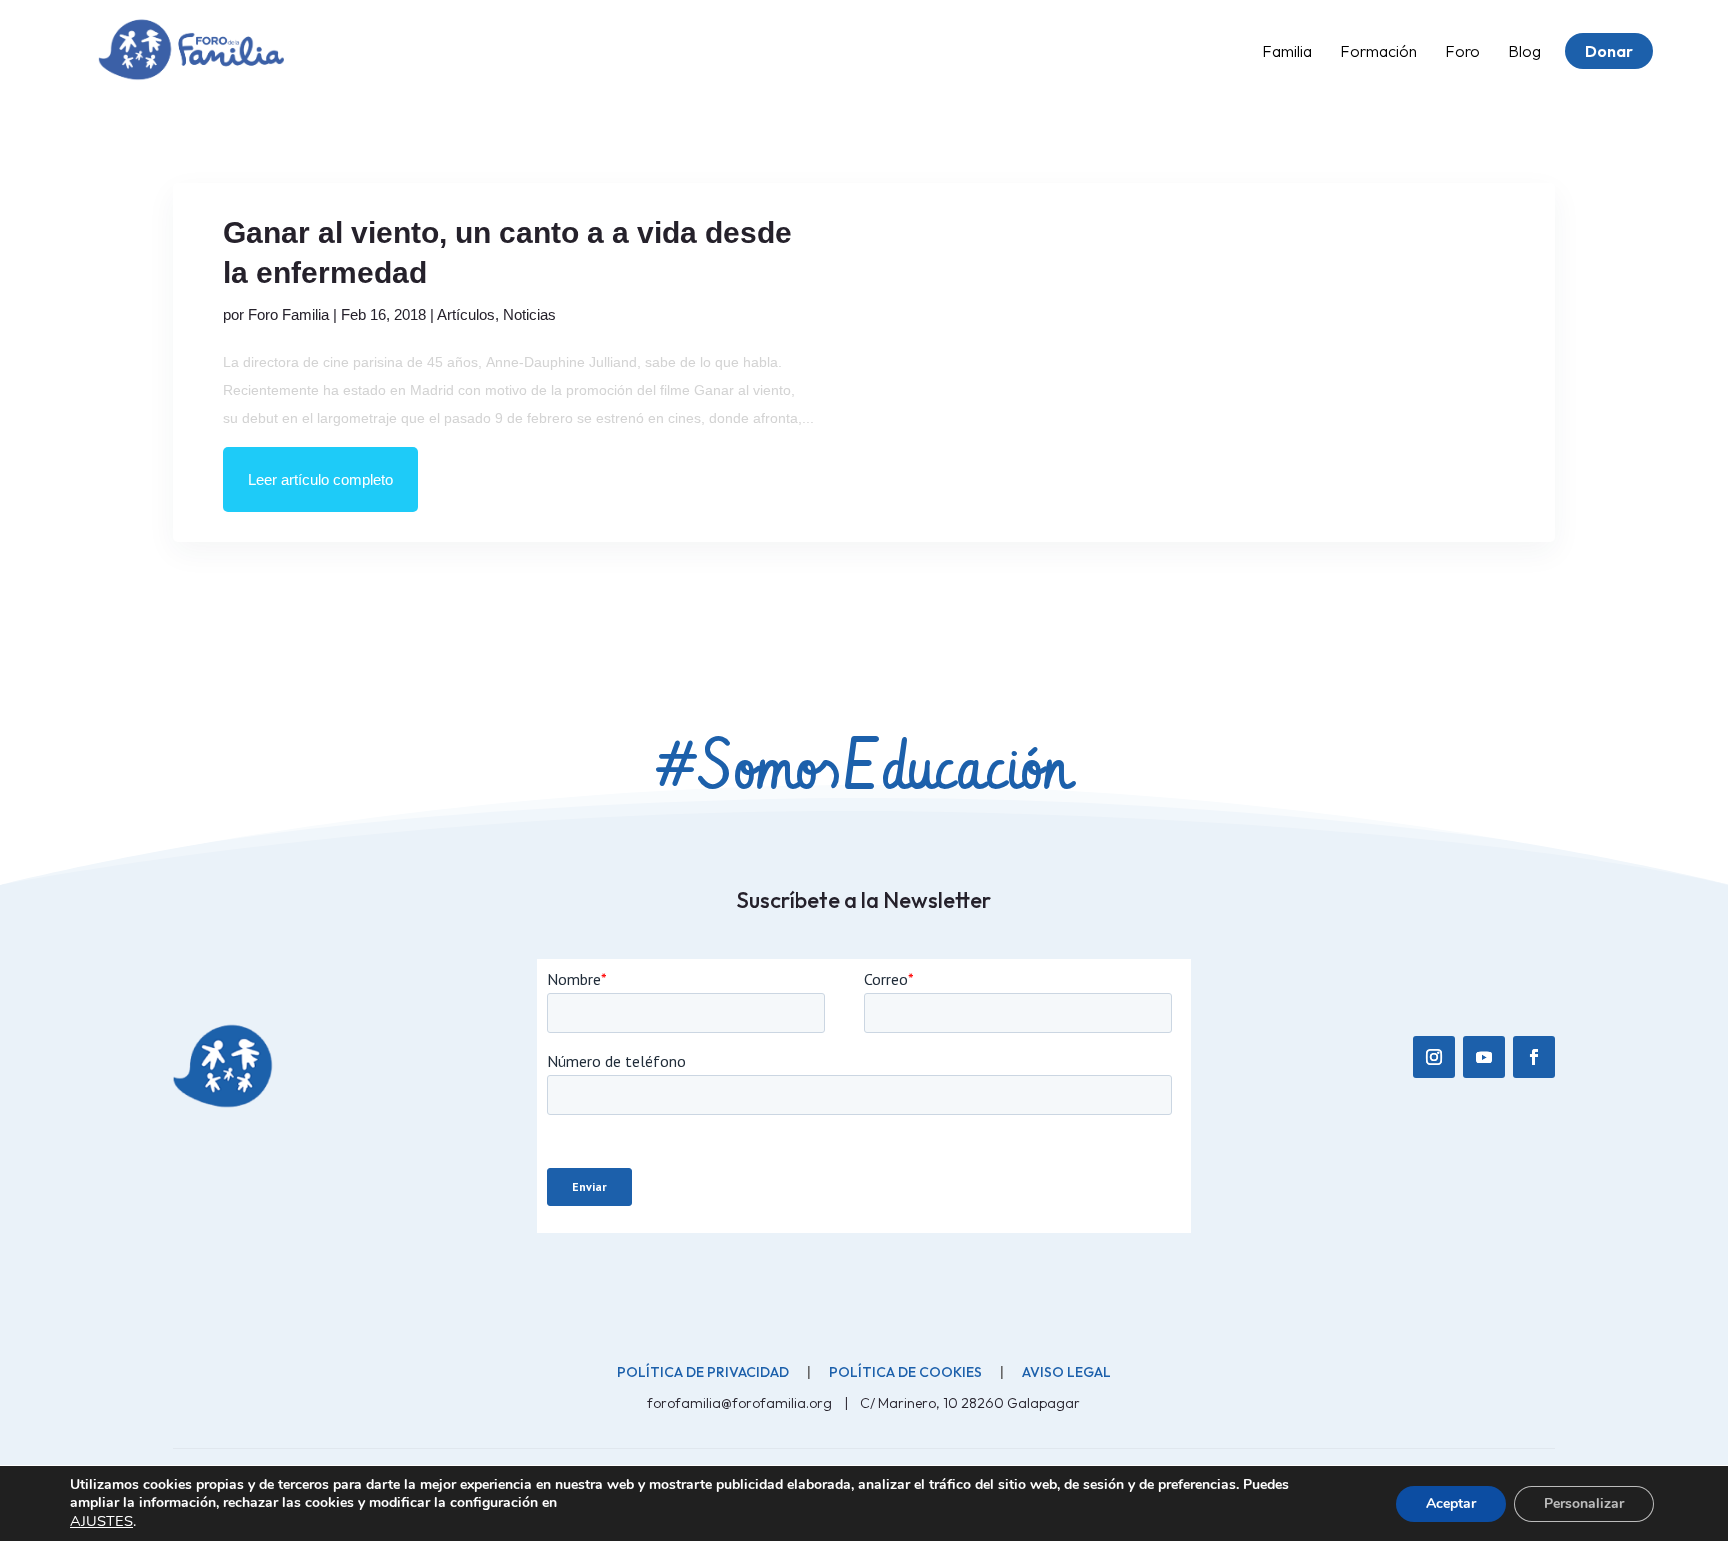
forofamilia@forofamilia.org (741, 1403)
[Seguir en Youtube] (1484, 1057)
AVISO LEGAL (1066, 1372)
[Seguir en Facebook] (1534, 1057)
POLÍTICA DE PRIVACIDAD (703, 1372)
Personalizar (1584, 1503)
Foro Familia (288, 314)
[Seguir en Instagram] (1434, 1057)
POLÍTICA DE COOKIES (905, 1372)
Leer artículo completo (320, 479)
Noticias (529, 314)
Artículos (466, 314)
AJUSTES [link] (101, 1521)
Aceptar (1451, 1503)
